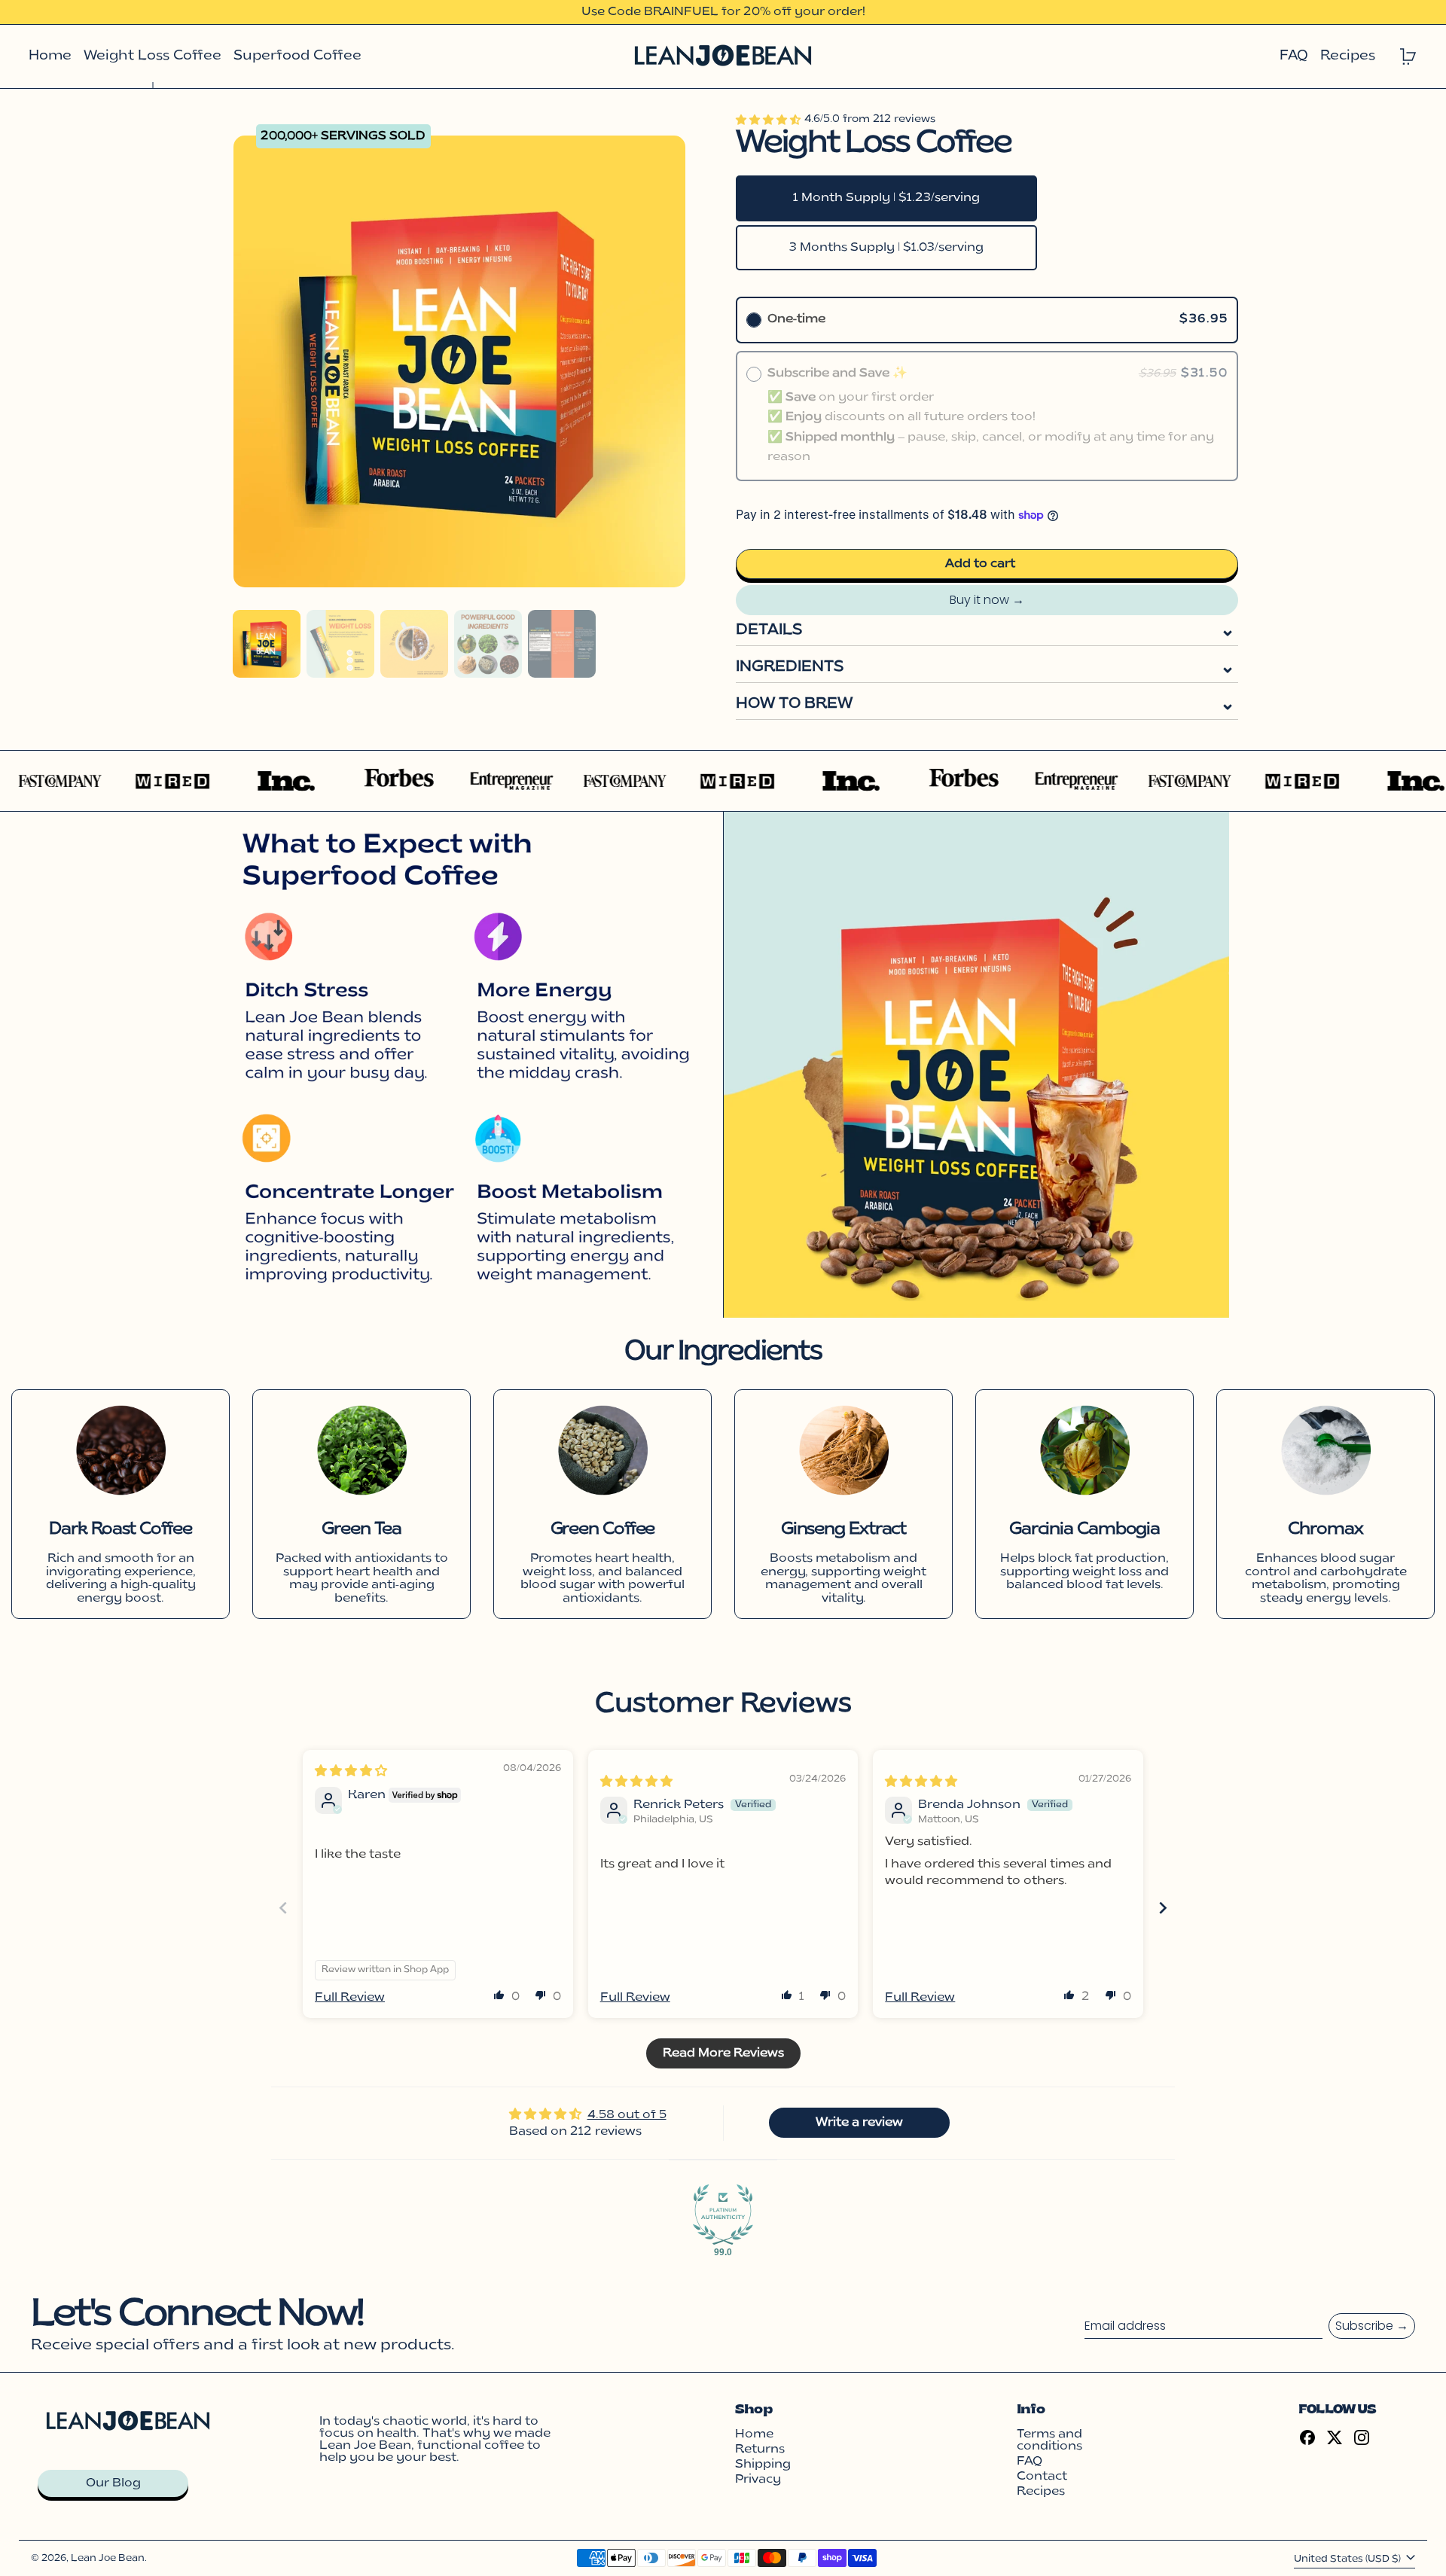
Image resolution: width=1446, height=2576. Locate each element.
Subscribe (1364, 2326)
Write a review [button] (859, 2123)
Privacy (758, 2480)
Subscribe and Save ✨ (840, 373)
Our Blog (113, 2483)
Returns (760, 2449)
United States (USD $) (1348, 2559)
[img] (351, 1772)
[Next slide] (1163, 1908)
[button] (267, 644)
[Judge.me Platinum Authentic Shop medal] (723, 2215)
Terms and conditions (1049, 2440)
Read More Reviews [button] (723, 2053)
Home (754, 2434)
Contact (1042, 2477)
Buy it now (979, 600)
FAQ (1030, 2462)
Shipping (763, 2465)
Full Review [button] (350, 1998)
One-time (796, 319)
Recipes (1041, 2492)
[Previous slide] (283, 1908)
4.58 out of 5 (627, 2115)
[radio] (754, 320)
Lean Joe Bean (108, 2558)
